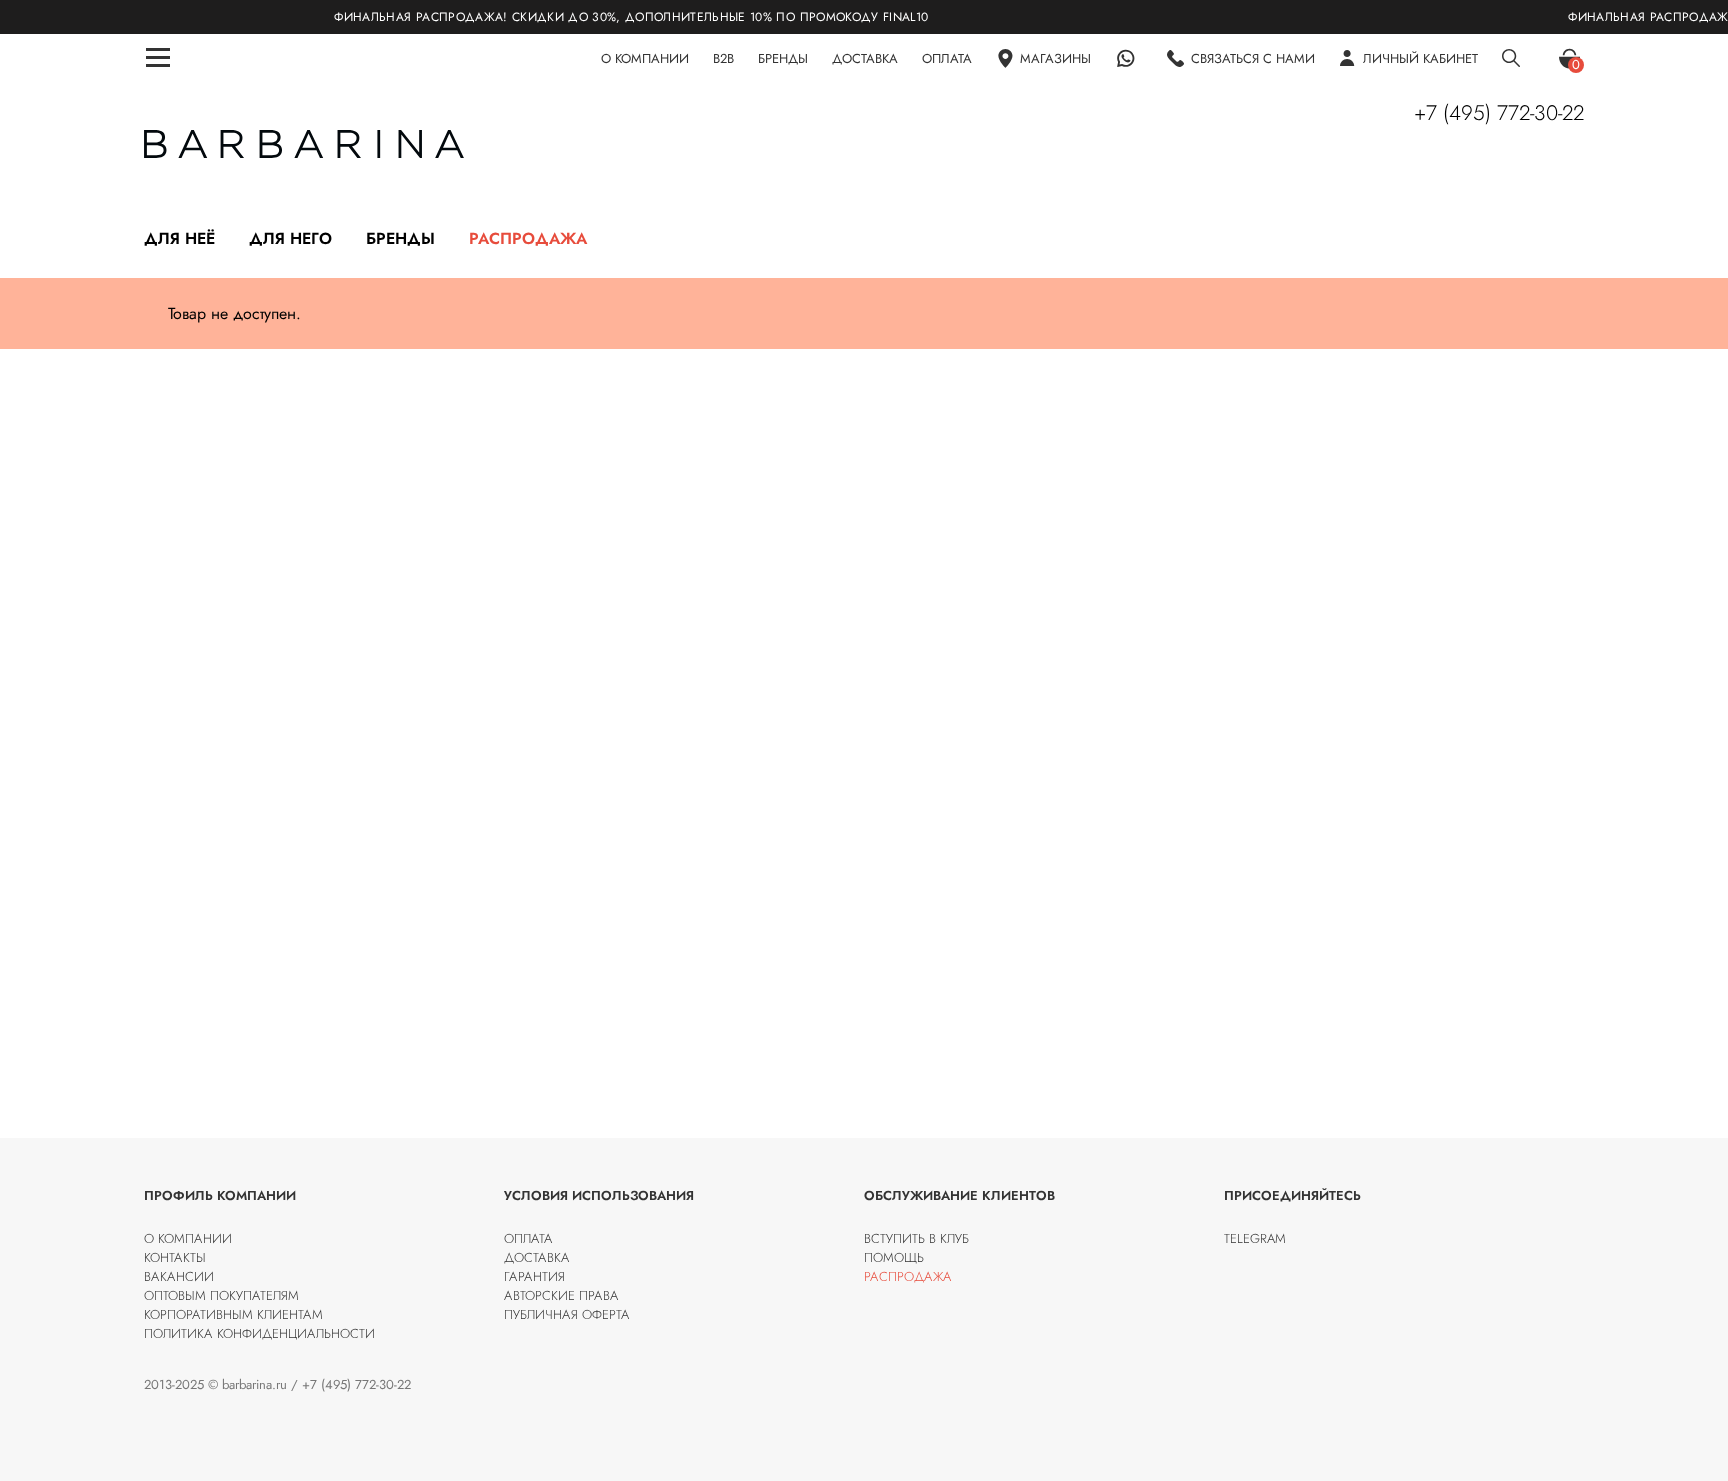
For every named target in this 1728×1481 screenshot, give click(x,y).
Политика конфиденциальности (259, 1333)
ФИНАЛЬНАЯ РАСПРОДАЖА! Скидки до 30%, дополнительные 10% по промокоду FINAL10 (596, 17)
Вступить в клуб (916, 1238)
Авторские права (561, 1295)
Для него (290, 238)
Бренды (400, 238)
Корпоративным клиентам (233, 1314)
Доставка (537, 1257)
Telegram (1255, 1238)
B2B (723, 58)
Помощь (894, 1257)
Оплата (528, 1238)
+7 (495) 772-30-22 (1499, 113)
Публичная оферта (567, 1314)
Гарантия (534, 1276)
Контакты (175, 1257)
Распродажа (528, 238)
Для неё (179, 238)
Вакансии (179, 1276)
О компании (188, 1238)
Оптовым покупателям (221, 1295)
